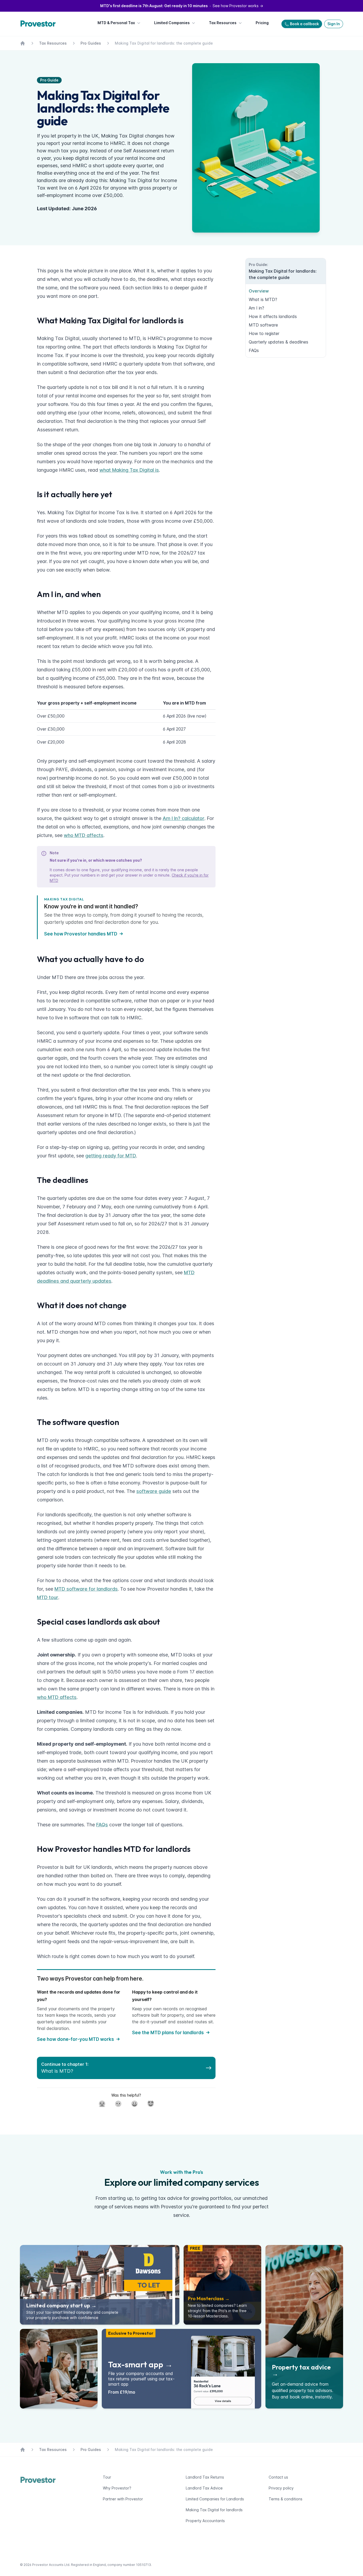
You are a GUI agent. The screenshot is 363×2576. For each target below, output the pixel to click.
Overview (259, 291)
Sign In (334, 24)
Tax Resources (223, 23)
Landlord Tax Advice (204, 2488)
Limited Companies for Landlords (215, 2499)
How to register (264, 333)
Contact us (278, 2477)
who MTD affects (84, 835)
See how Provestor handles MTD (81, 934)
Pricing (262, 23)
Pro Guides (91, 43)
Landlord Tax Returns (205, 2477)
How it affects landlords (273, 316)
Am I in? (256, 308)
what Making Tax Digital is (129, 470)
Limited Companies (172, 23)
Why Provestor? (117, 2488)
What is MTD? (263, 299)
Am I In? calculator (183, 818)
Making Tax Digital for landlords (214, 2510)
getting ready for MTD (111, 1156)
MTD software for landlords (86, 1589)
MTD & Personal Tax (116, 23)
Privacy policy (281, 2488)
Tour (107, 2477)
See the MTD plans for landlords (168, 2033)
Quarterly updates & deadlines (278, 342)
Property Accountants (205, 2521)
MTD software (263, 325)
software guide (154, 1491)
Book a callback (304, 24)
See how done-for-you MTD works (75, 2039)
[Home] (39, 24)
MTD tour (48, 1597)
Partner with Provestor (123, 2499)
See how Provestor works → (182, 6)
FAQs (102, 1825)
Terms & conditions (286, 2499)
